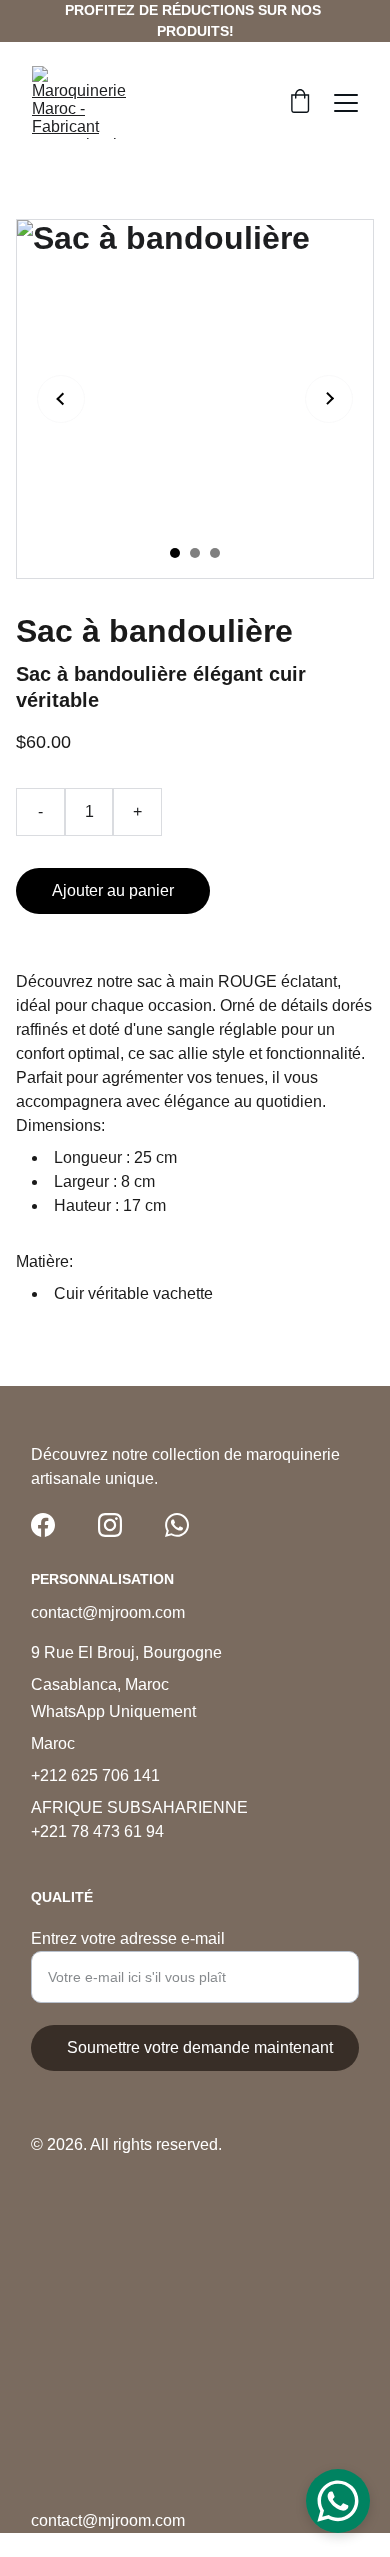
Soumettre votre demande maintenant (200, 2047)
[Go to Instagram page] (110, 1525)
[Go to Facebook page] (43, 1525)
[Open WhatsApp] (338, 2501)
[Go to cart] (300, 103)
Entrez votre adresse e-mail (128, 1938)
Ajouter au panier (113, 890)
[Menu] (346, 103)
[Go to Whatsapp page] (177, 1525)
